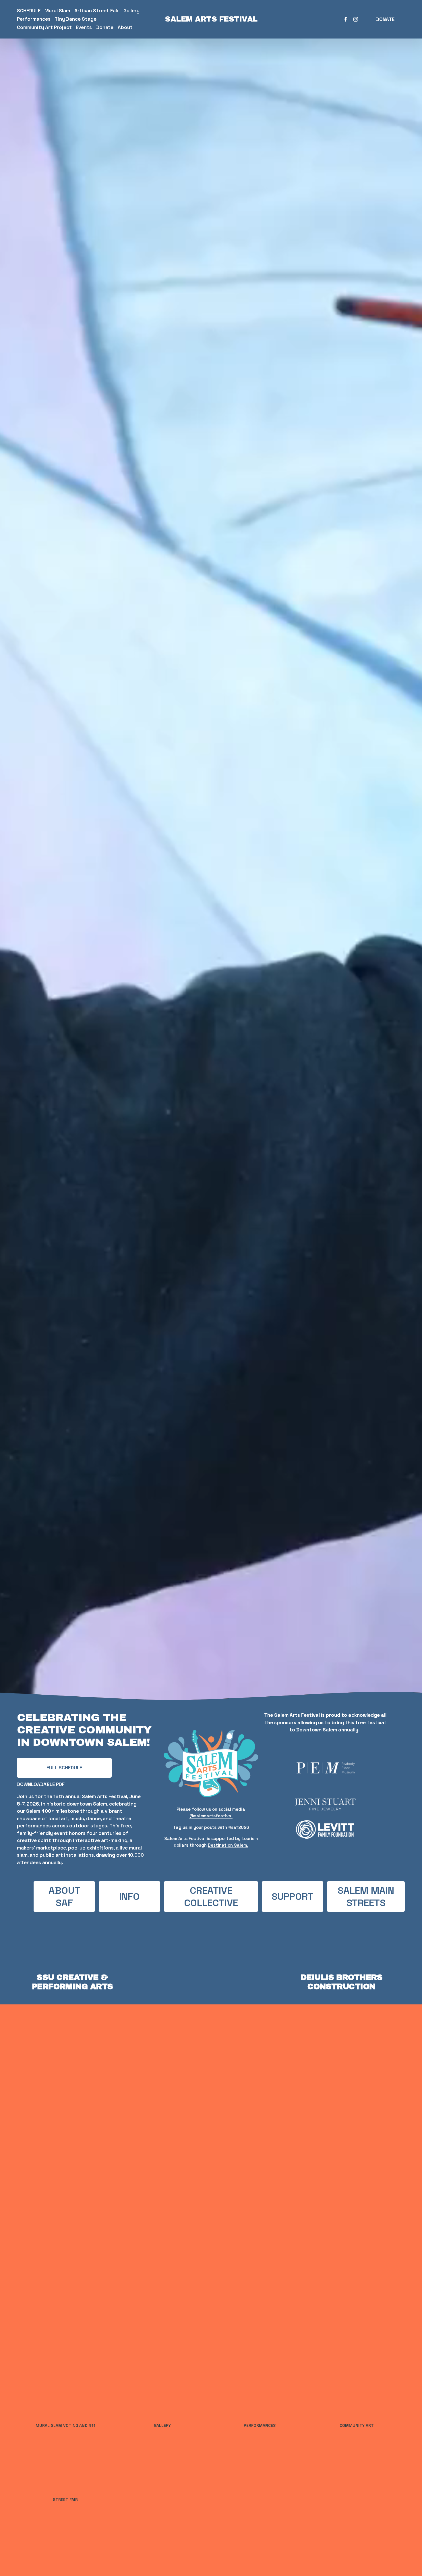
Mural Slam (57, 11)
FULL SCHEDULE (64, 1768)
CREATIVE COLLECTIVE (211, 1897)
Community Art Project (44, 27)
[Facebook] (346, 19)
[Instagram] (356, 19)
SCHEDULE (29, 11)
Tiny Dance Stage (76, 19)
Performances (34, 19)
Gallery (131, 11)
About (125, 27)
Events (84, 27)
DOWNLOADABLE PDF (41, 1784)
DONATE (385, 19)
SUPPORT (293, 1897)
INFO (129, 1897)
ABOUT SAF (64, 1897)
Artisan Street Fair (97, 11)
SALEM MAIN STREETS (366, 1897)
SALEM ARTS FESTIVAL (211, 19)
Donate (105, 27)
